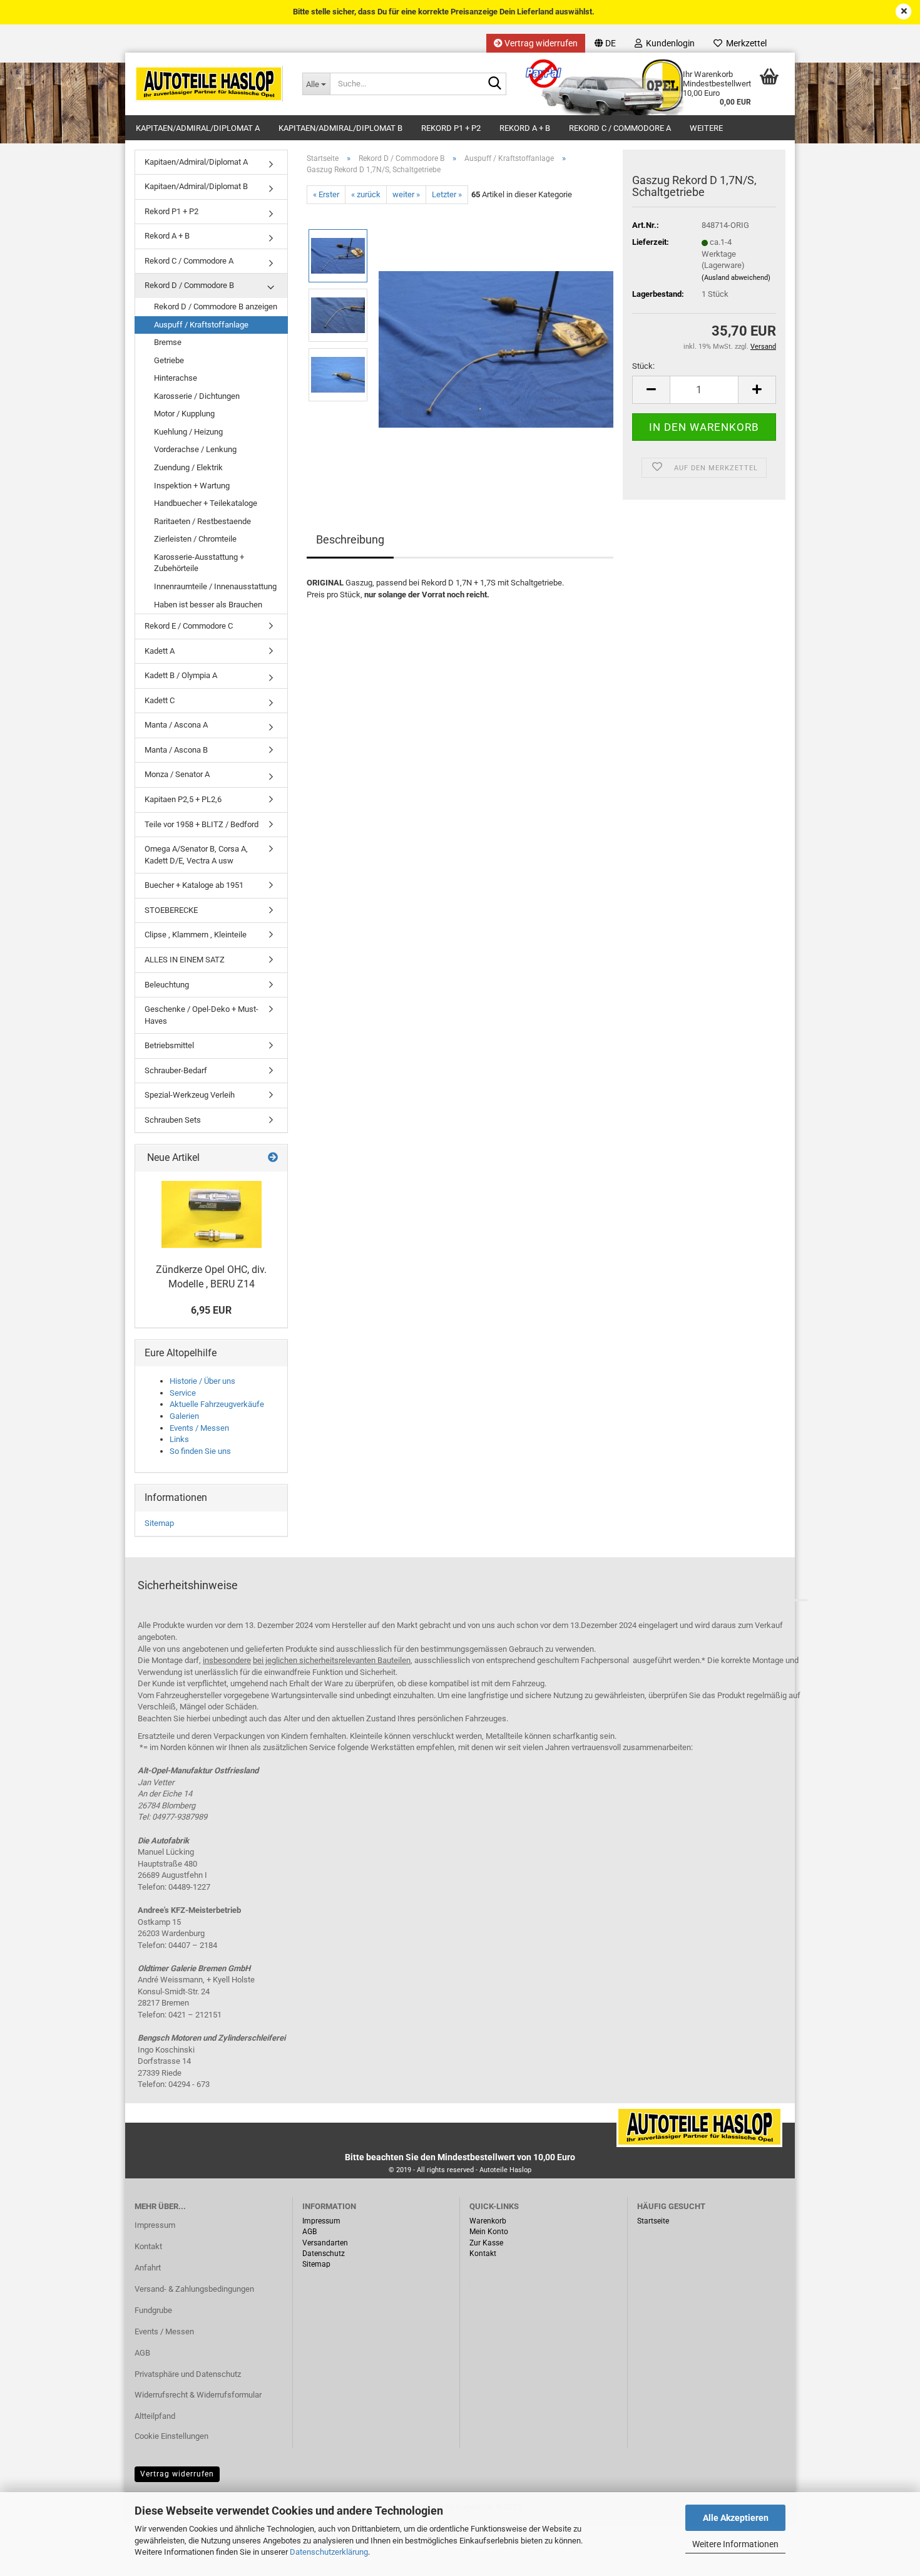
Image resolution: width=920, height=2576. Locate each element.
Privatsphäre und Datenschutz (188, 2374)
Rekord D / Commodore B (189, 285)
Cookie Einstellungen (171, 2436)
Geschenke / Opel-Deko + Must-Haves (202, 1015)
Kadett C (160, 700)
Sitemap (159, 1523)
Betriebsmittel (169, 1045)
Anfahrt (148, 2268)
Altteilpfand (155, 2416)
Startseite (653, 2221)
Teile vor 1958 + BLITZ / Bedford (202, 824)
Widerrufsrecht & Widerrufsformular (198, 2395)
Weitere (706, 128)
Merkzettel (744, 43)
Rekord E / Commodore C (189, 626)
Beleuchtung (167, 985)
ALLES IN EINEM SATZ (185, 960)
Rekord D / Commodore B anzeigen (216, 307)
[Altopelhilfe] (209, 84)
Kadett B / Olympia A (181, 675)
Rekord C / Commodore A (620, 128)
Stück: (643, 366)
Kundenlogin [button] (668, 43)
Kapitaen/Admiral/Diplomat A (198, 128)
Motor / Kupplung (184, 414)
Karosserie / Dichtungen (197, 396)
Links (179, 1439)
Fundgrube (153, 2310)
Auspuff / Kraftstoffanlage (201, 325)
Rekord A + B (525, 128)
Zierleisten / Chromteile (195, 539)
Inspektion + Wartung (192, 486)
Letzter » (447, 194)
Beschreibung (350, 539)
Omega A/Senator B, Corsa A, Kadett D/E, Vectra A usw (196, 855)
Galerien (184, 1416)
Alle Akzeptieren (736, 2518)
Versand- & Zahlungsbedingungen (194, 2289)
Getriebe (169, 360)
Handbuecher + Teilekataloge (206, 503)
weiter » (406, 194)
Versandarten (325, 2243)
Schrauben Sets (173, 1120)
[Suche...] (494, 85)
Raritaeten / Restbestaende (202, 521)
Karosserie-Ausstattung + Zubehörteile (199, 563)
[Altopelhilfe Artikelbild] (496, 345)
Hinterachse (176, 378)
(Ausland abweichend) (736, 278)
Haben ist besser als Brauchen (208, 605)
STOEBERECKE (171, 910)
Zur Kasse (486, 2243)
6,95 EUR (211, 1310)
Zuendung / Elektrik (188, 467)
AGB (142, 2353)
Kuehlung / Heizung (188, 432)
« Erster (326, 194)
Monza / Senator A (177, 774)
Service (183, 1393)
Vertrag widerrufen (540, 43)
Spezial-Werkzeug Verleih (190, 1095)
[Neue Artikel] (273, 1158)
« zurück (366, 194)
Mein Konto (489, 2232)
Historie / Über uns (202, 1381)
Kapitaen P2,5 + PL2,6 (183, 799)
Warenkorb (488, 2221)
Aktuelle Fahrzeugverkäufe (217, 1404)
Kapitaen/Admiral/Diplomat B (340, 128)
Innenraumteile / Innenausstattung (215, 586)
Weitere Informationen (735, 2544)
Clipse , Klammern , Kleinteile (196, 935)
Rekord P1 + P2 (451, 128)
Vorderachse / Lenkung (195, 449)
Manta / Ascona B (176, 750)
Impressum (155, 2225)
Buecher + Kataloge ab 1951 (194, 885)
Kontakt (148, 2246)
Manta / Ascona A (176, 725)
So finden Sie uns (200, 1451)
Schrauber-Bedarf (176, 1070)
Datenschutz (324, 2254)
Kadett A (160, 651)
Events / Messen (199, 1428)
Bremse (168, 342)
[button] (605, 43)
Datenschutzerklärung (329, 2552)
